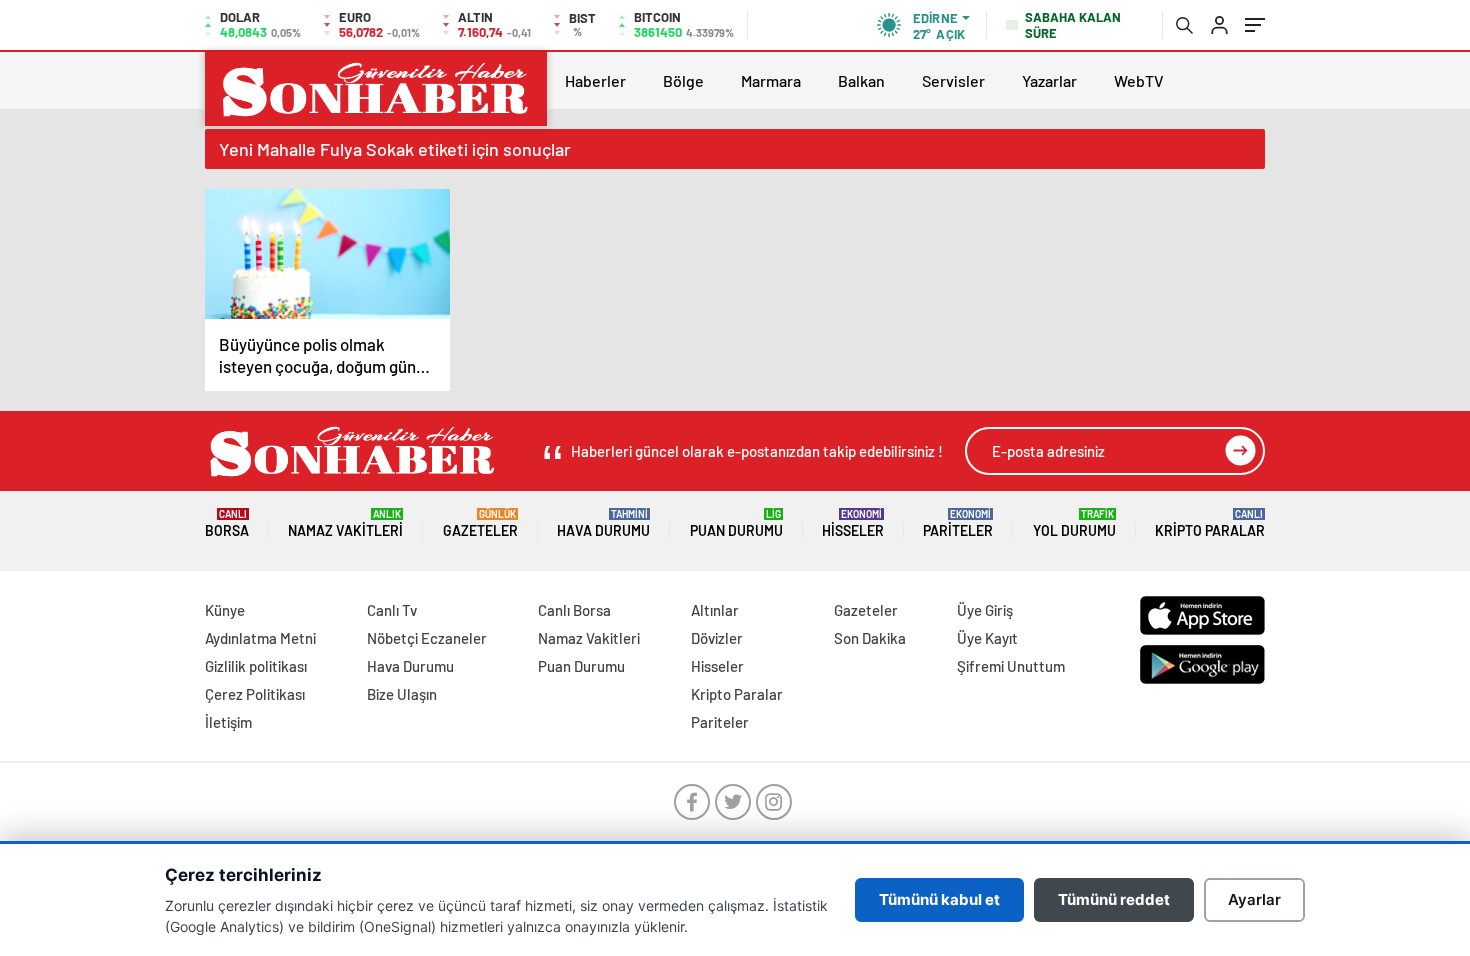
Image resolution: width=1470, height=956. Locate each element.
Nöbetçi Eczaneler (427, 638)
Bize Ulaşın (402, 694)
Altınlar (715, 610)
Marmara (771, 80)
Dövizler (717, 638)
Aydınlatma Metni (260, 638)
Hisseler (853, 523)
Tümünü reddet (1114, 899)
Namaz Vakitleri (345, 523)
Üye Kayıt (987, 638)
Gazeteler (480, 523)
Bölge (683, 80)
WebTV (1139, 80)
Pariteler (958, 523)
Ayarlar (1254, 899)
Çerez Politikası (255, 694)
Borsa (227, 523)
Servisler (953, 80)
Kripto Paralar (1210, 523)
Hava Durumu (603, 523)
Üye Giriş (985, 610)
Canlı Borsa (574, 610)
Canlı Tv (392, 610)
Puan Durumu (736, 523)
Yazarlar (1049, 80)
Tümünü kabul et (939, 899)
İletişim (228, 722)
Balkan (861, 80)
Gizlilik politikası (256, 666)
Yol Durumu (1074, 523)
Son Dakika (870, 638)
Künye (225, 610)
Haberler (595, 80)
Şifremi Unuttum (1011, 666)
